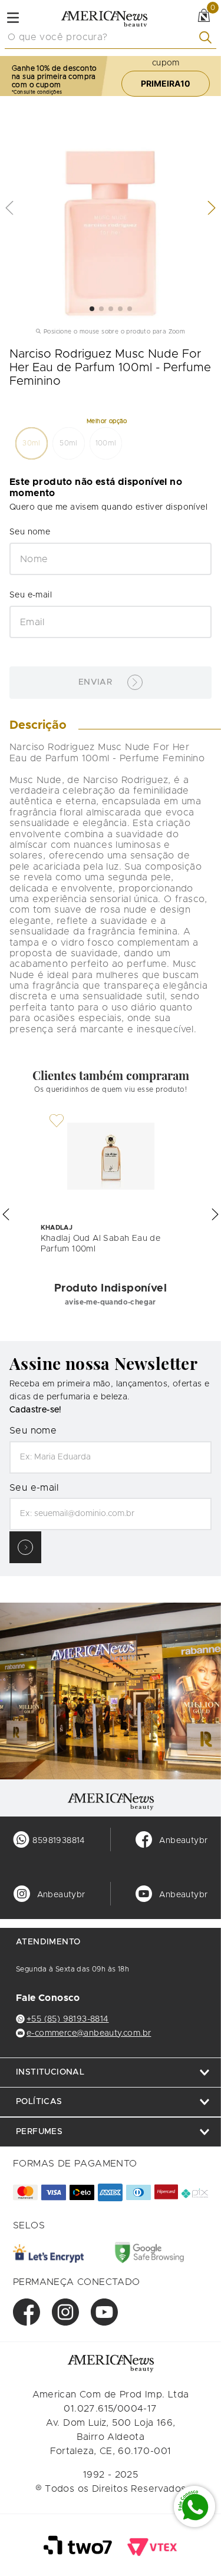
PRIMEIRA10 (166, 83)
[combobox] (111, 38)
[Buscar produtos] (208, 37)
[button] (32, 443)
